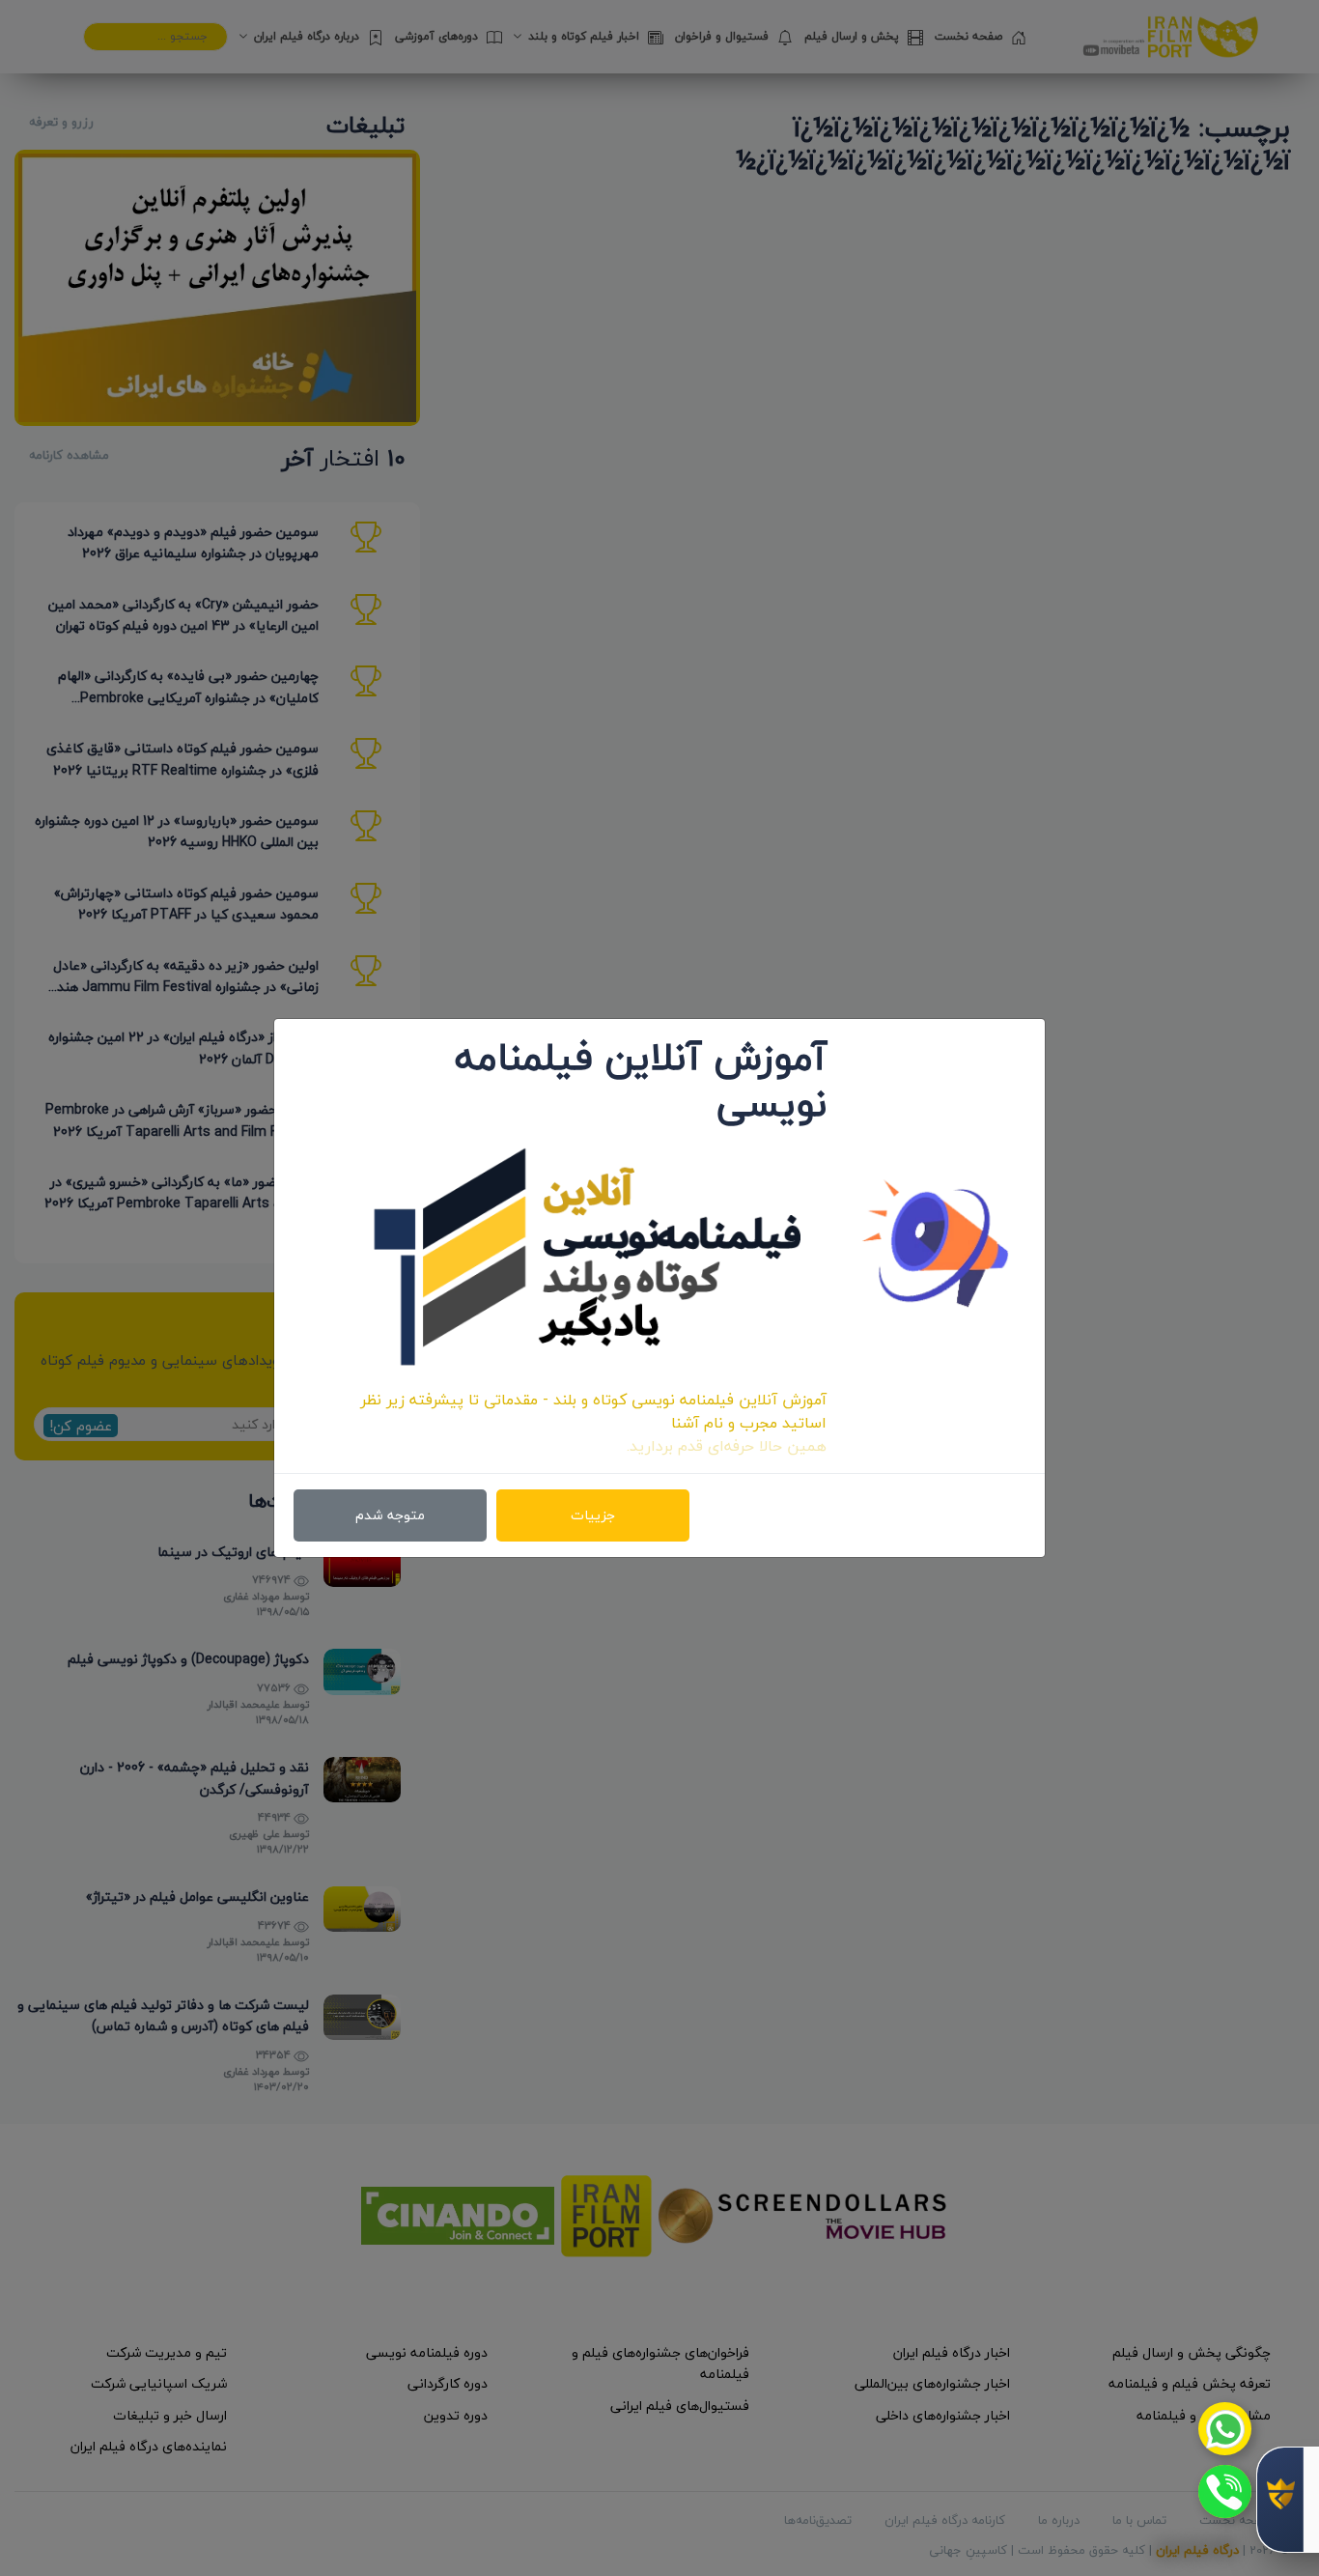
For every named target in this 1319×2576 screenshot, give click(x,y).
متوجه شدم (390, 1515)
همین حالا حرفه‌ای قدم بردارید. (727, 1446)
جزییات (593, 1515)
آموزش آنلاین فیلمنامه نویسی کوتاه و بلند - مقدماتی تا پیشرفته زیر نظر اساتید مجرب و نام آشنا (593, 1411)
